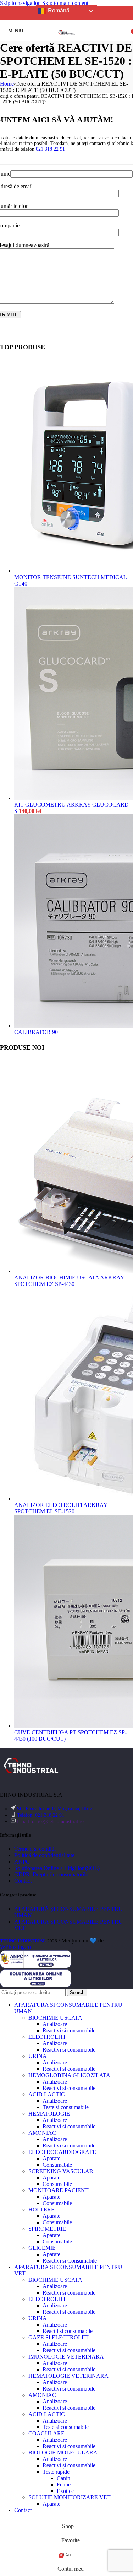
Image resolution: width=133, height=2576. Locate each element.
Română (58, 10)
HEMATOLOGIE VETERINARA (68, 2376)
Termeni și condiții (35, 1849)
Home (7, 84)
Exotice (65, 2491)
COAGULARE (46, 2433)
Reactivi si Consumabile (70, 2261)
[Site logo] (67, 43)
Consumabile (57, 2165)
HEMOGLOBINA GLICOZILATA (69, 2075)
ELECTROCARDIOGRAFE (62, 2152)
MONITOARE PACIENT (59, 2190)
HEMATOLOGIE (49, 2114)
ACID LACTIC (47, 2094)
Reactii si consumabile (68, 2331)
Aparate (51, 2158)
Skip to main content (65, 3)
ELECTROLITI (47, 2037)
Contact (23, 1881)
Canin (63, 2478)
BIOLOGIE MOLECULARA (63, 2453)
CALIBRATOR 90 (36, 1032)
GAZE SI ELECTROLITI (59, 2337)
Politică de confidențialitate (44, 1855)
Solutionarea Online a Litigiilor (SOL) (57, 1868)
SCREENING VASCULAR (61, 2171)
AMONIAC (42, 2133)
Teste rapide (56, 2472)
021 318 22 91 (50, 149)
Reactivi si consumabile (69, 2030)
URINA (38, 2056)
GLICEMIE (42, 2248)
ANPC (22, 1862)
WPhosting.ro (15, 1947)
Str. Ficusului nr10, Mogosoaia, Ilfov (54, 1809)
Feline (64, 2485)
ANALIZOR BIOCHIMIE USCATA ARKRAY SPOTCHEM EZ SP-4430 (69, 1281)
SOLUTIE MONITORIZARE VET (70, 2497)
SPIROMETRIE (47, 2229)
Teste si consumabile (66, 2107)
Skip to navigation (21, 3)
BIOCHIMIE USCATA (55, 2018)
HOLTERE (41, 2209)
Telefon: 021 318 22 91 (41, 1815)
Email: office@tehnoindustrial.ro (50, 1821)
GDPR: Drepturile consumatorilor (52, 1874)
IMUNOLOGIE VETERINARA (66, 2357)
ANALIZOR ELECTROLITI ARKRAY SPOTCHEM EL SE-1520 (61, 1508)
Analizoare (55, 2024)
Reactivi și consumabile (69, 2465)
